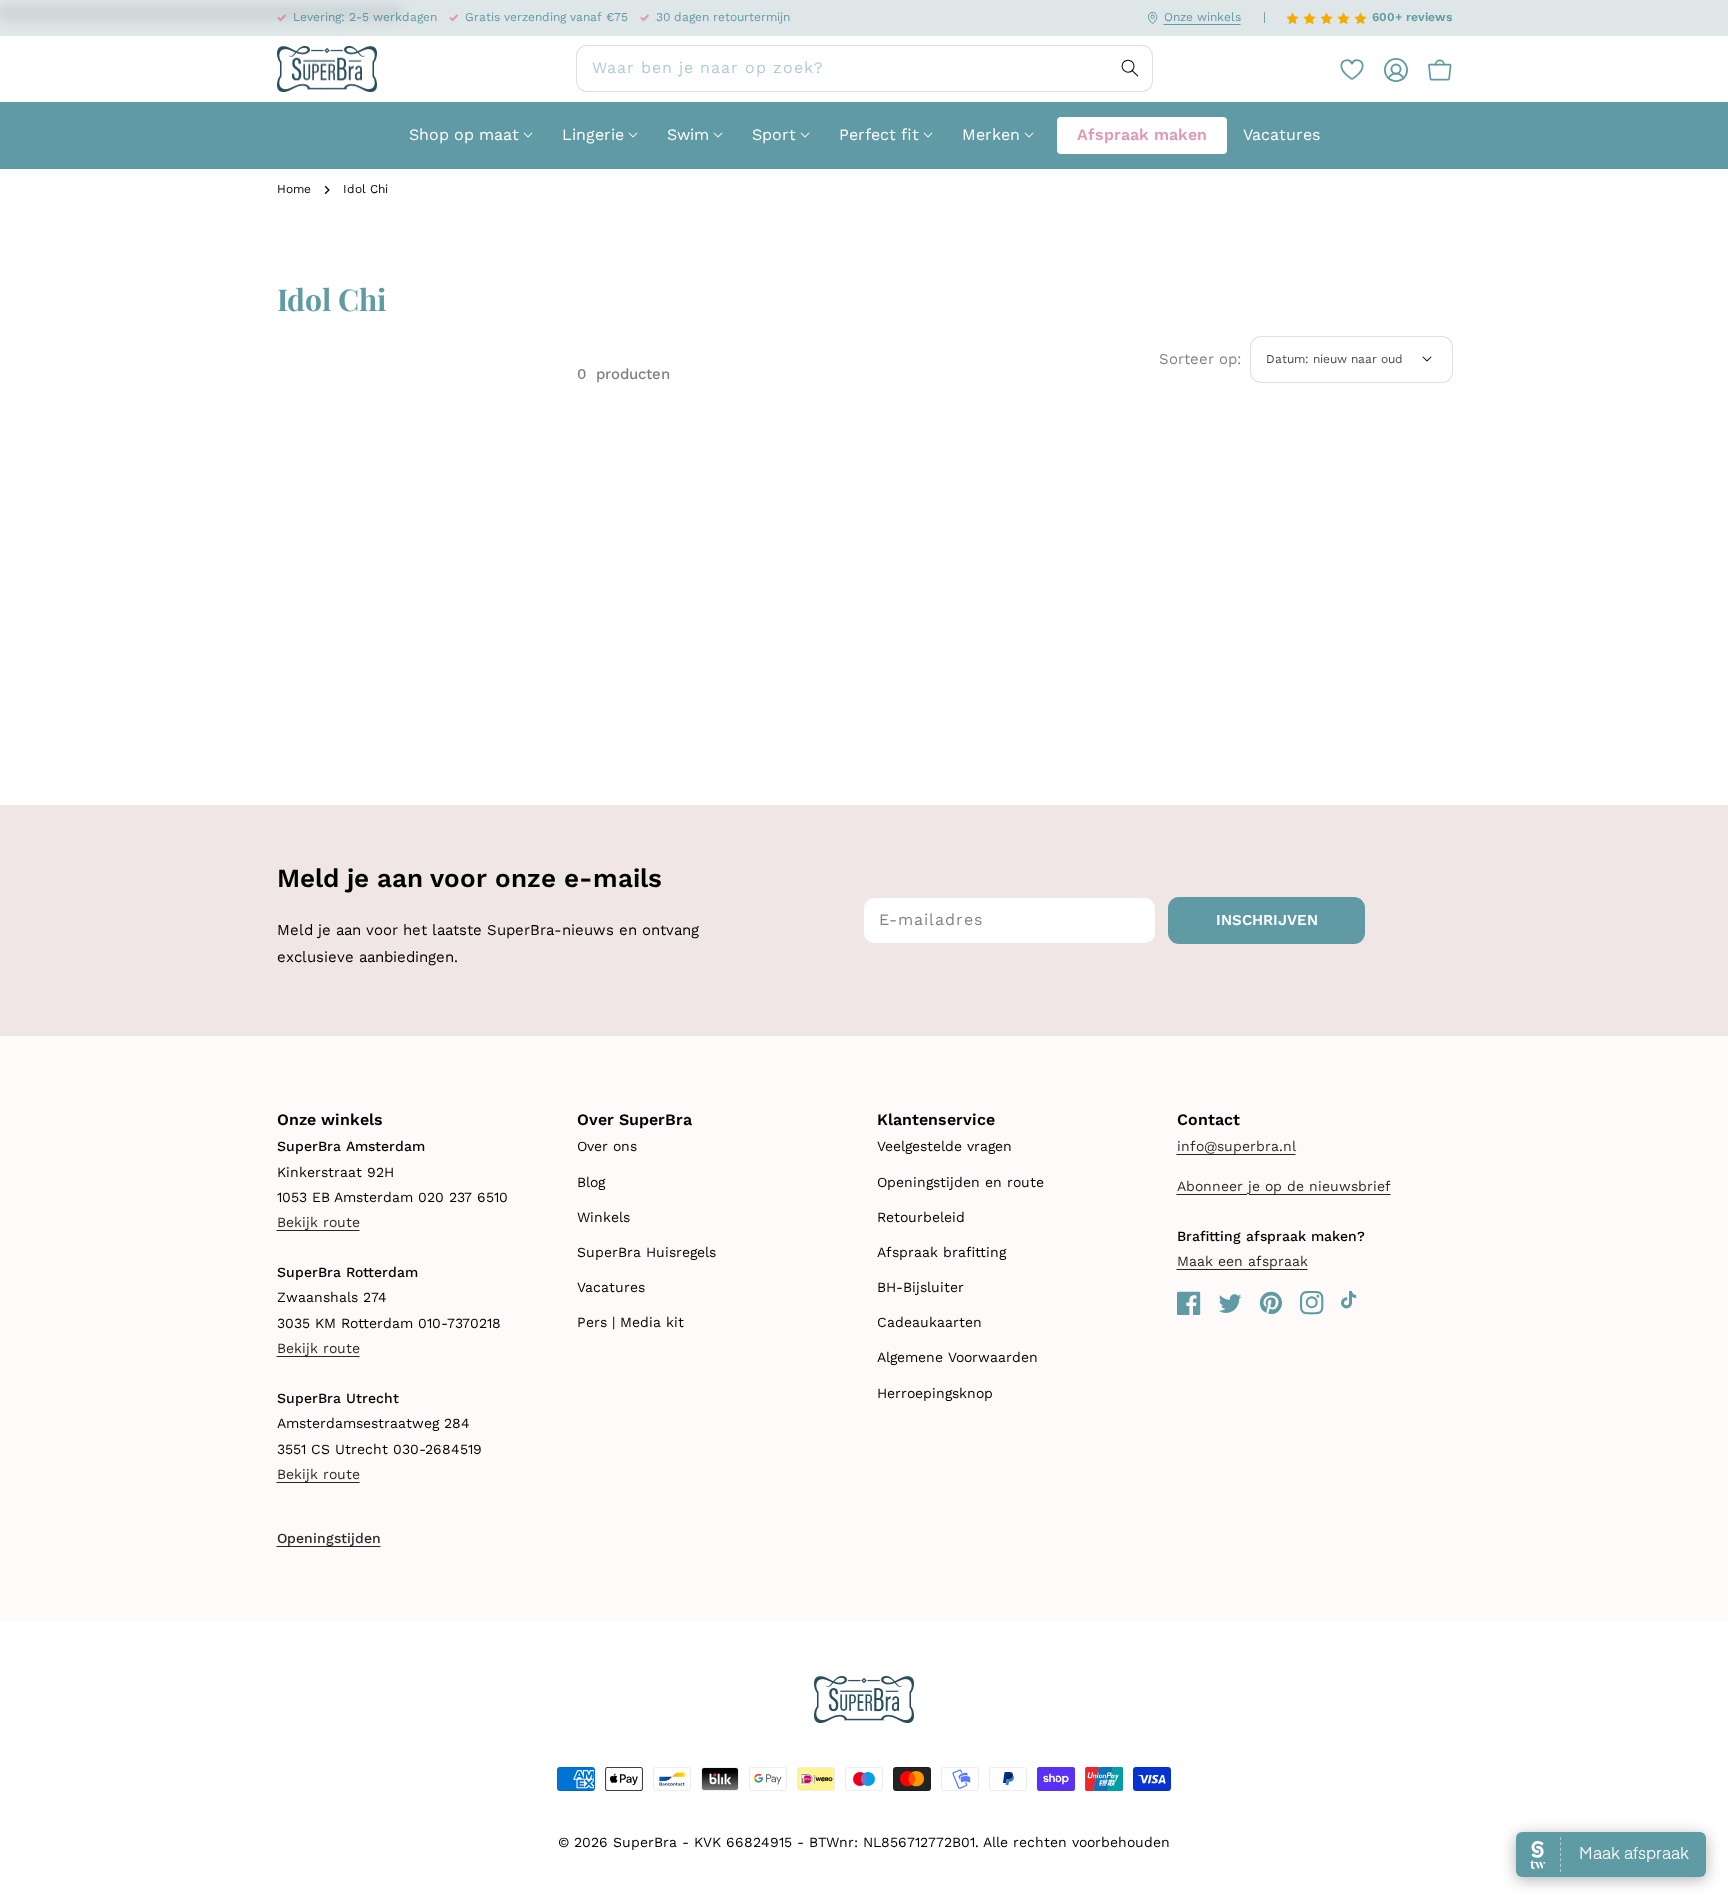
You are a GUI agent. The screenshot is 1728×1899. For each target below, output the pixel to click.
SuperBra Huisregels (646, 1252)
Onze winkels (1202, 17)
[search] (864, 68)
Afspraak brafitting (941, 1252)
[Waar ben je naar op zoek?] (1130, 68)
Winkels (603, 1217)
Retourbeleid (921, 1217)
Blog (591, 1182)
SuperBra (645, 1842)
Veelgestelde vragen (944, 1146)
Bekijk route (318, 1222)
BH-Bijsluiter (920, 1287)
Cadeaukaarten (929, 1322)
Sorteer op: (1200, 359)
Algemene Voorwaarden (957, 1357)
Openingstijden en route (960, 1182)
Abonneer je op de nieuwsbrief (1284, 1186)
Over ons (607, 1146)
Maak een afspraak (1242, 1261)
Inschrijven (1267, 920)
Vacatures (611, 1287)
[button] (1430, 69)
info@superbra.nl (1236, 1146)
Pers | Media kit (630, 1322)
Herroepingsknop (935, 1393)
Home (294, 189)
